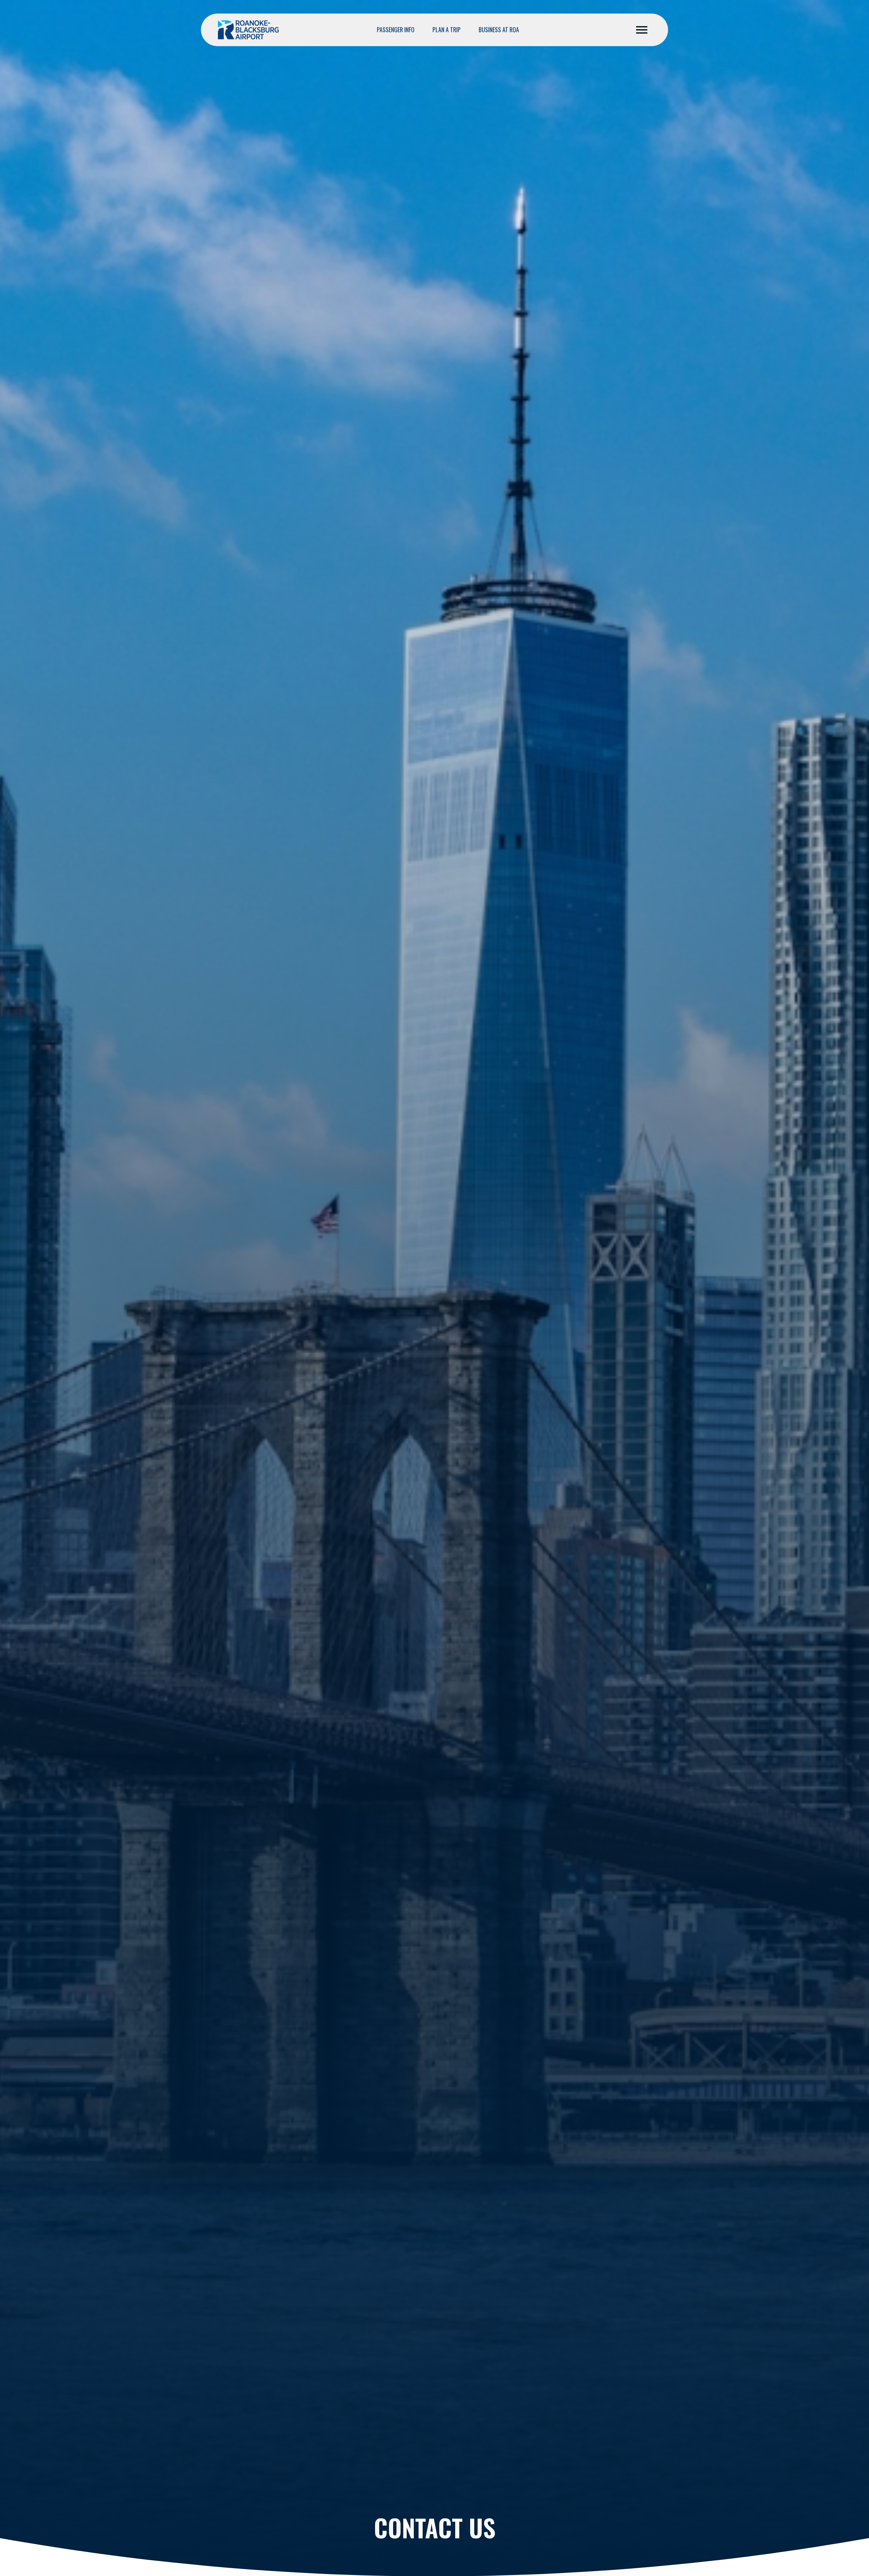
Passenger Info (396, 30)
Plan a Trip (447, 30)
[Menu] (642, 30)
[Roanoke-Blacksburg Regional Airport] (248, 30)
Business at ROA (499, 30)
